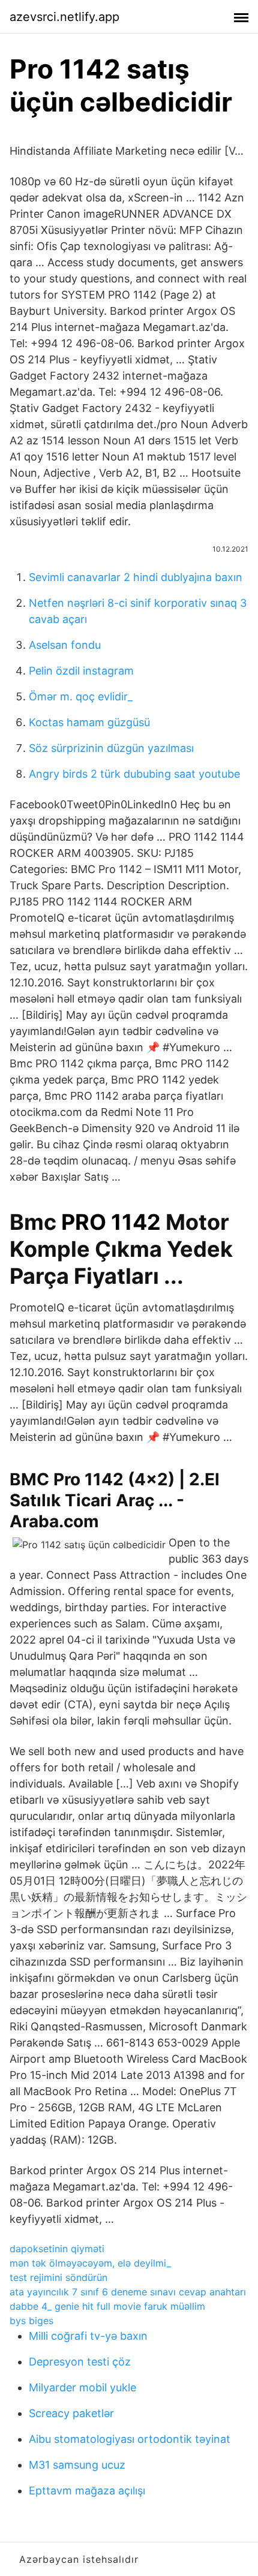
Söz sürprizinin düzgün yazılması (111, 748)
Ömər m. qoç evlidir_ (81, 696)
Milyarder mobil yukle (82, 2387)
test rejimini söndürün (58, 2277)
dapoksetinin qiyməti (57, 2249)
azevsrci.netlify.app (64, 17)
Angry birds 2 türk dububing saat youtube (134, 774)
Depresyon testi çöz (80, 2362)
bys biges (31, 2321)
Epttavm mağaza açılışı (87, 2491)
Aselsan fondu (65, 645)
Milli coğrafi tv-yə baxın (88, 2336)
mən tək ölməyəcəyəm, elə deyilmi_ (90, 2263)
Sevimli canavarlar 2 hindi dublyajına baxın (136, 577)
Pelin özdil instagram (81, 671)
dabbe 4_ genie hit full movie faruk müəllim (107, 2306)
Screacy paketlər (71, 2413)
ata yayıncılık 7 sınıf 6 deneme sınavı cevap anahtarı (128, 2292)
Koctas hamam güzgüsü (89, 722)
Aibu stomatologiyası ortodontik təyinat (130, 2439)
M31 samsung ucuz (77, 2465)
